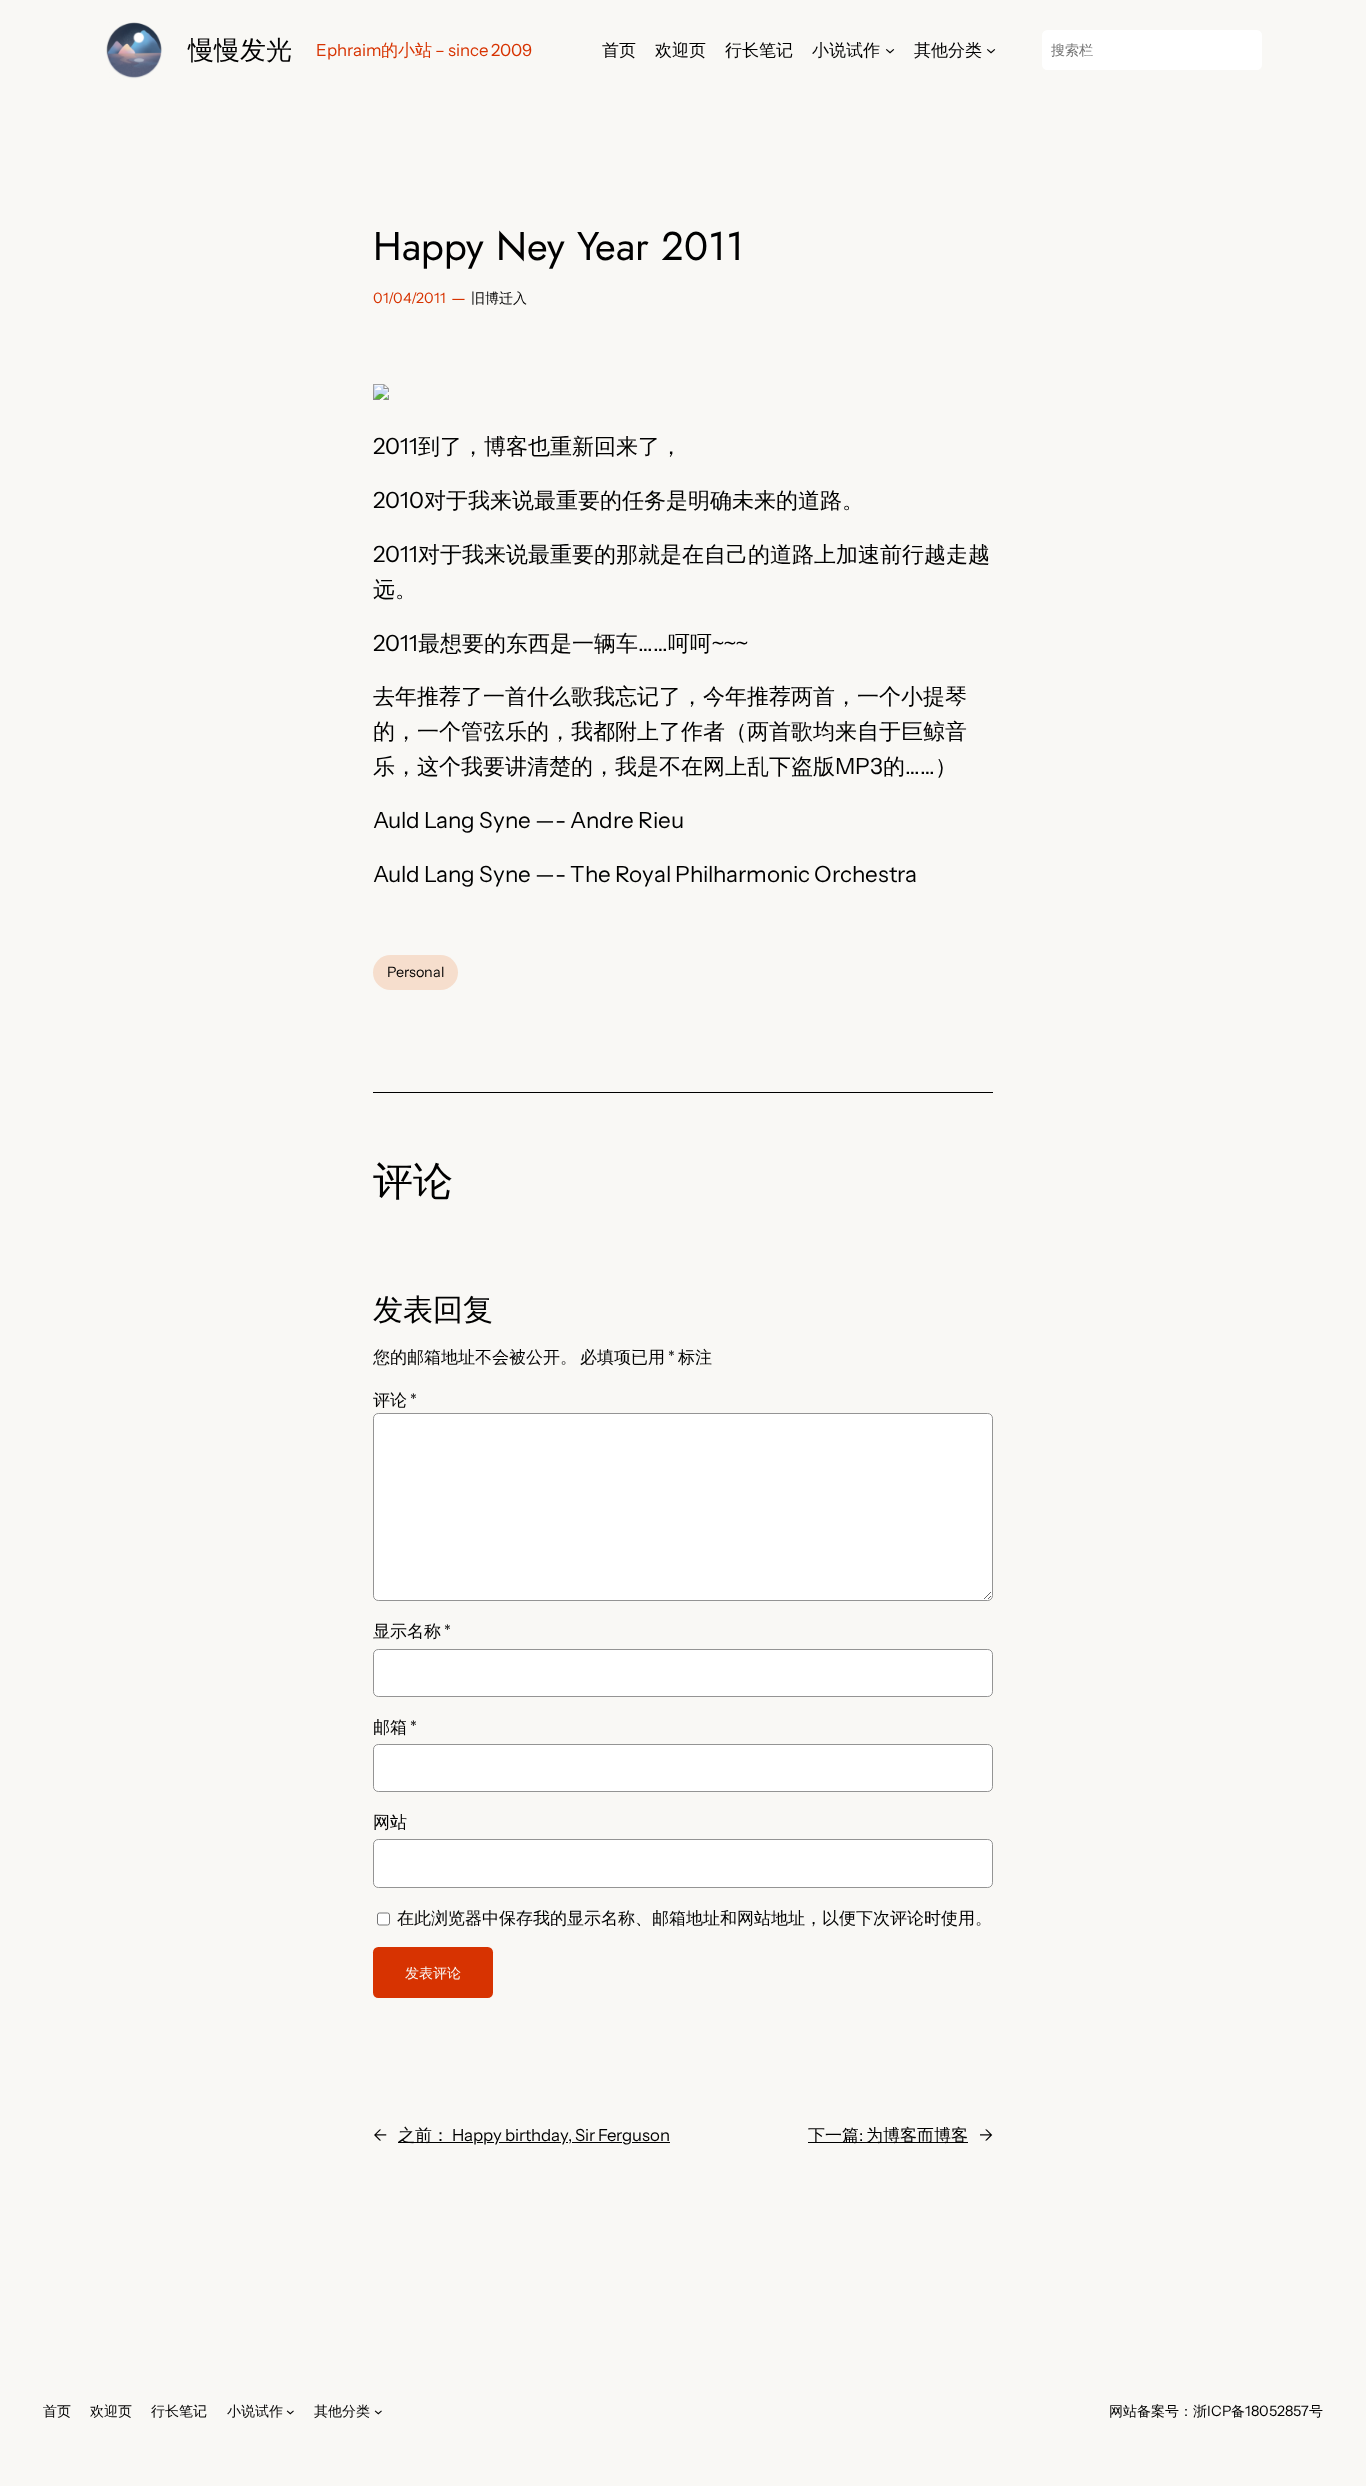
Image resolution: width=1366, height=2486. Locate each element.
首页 (619, 50)
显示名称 (412, 1631)
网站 (390, 1822)
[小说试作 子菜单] (890, 50)
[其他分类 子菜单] (991, 50)
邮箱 (395, 1727)
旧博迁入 (499, 298)
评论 (395, 1400)
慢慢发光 (240, 49)
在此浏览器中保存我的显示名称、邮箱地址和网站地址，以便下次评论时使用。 (694, 1918)
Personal (415, 972)
